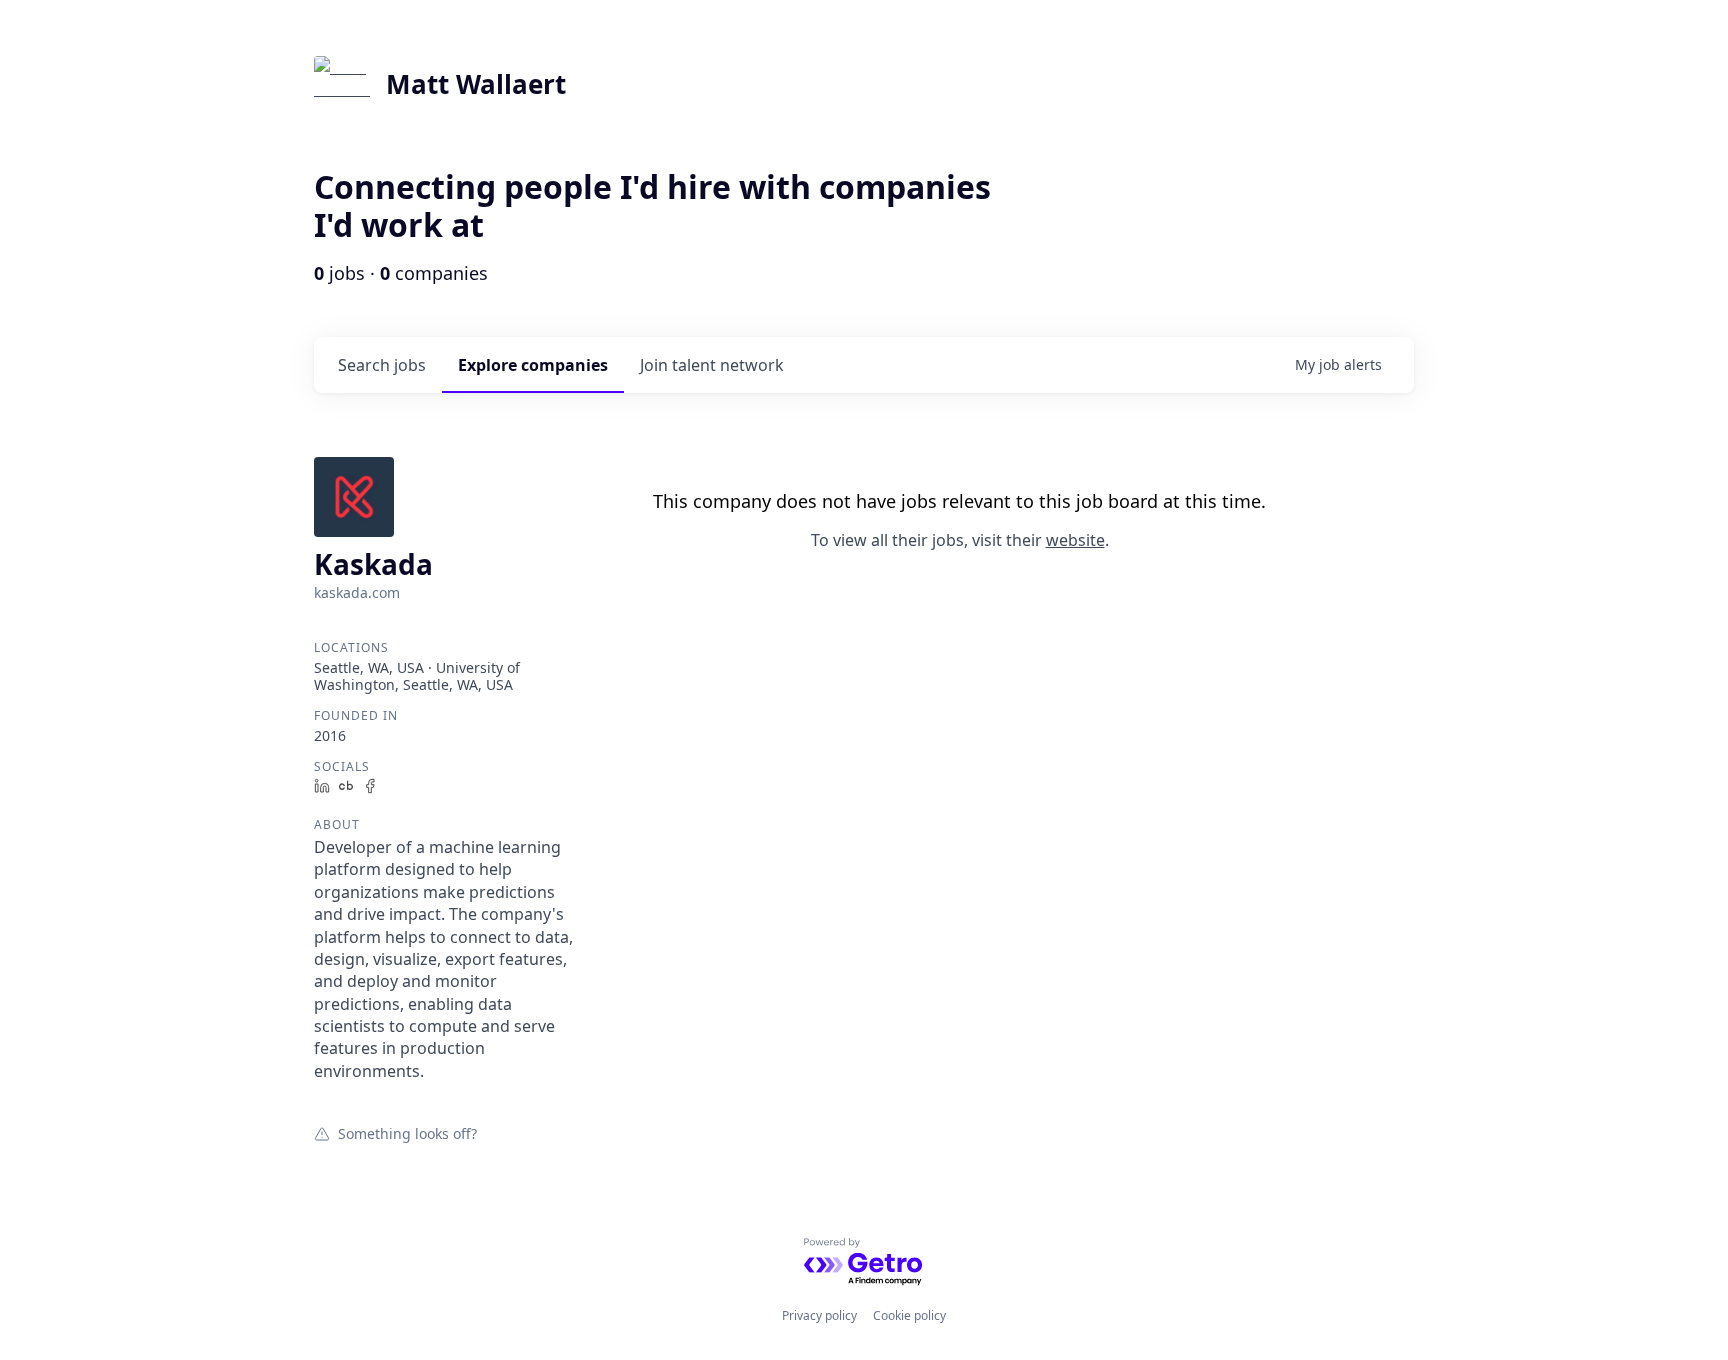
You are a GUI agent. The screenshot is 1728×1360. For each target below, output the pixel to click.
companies (533, 365)
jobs (382, 365)
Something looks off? (407, 1133)
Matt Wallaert (476, 84)
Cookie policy (909, 1315)
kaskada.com (357, 592)
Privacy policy (819, 1315)
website (1075, 540)
